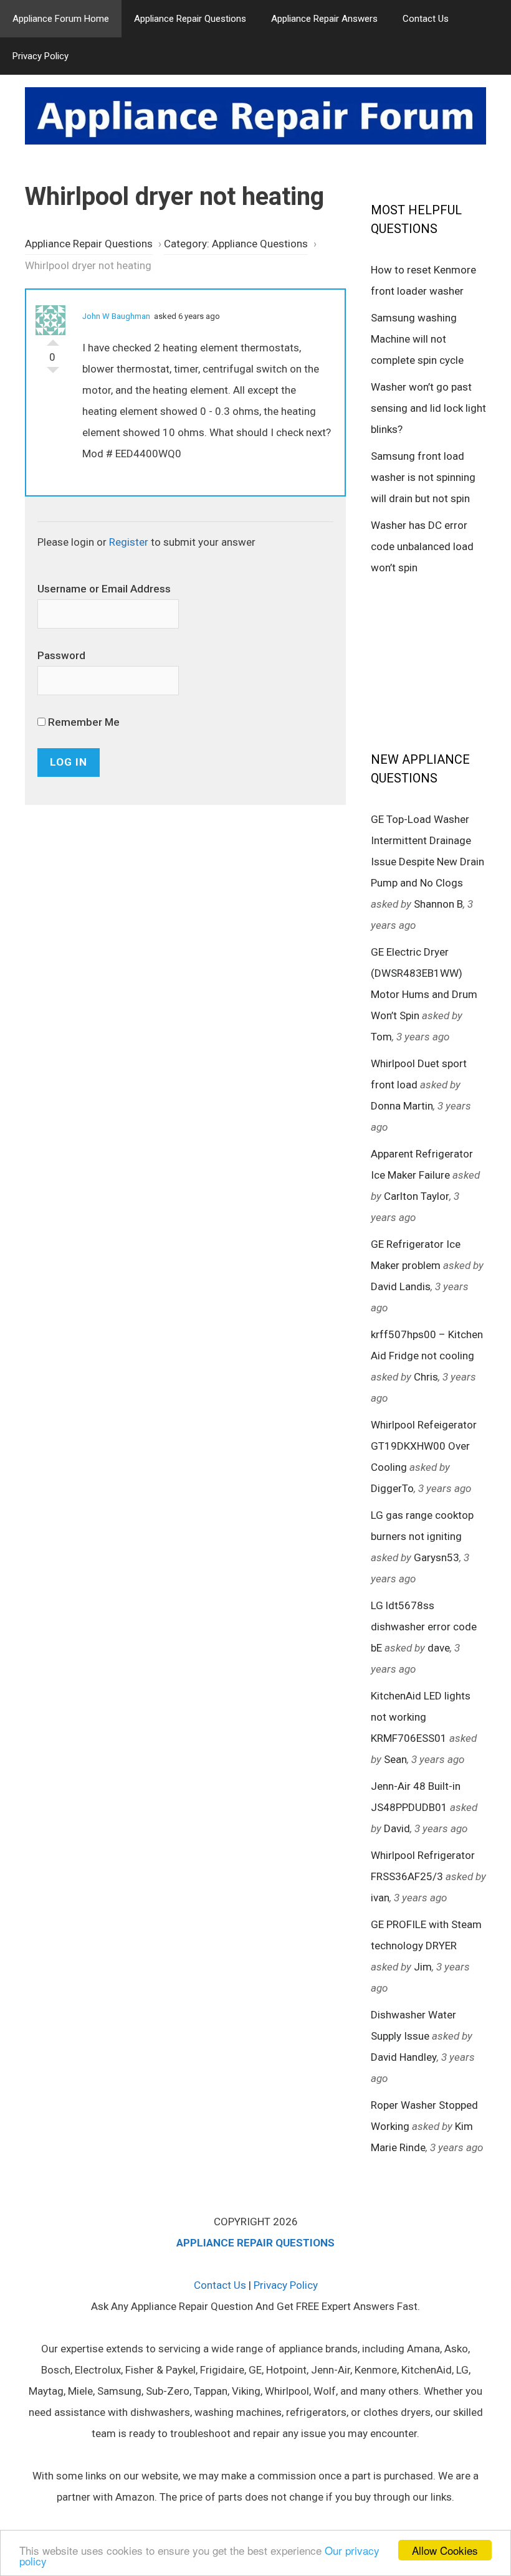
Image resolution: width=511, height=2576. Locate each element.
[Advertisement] (441, 662)
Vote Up (53, 340)
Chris (426, 1377)
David (397, 1828)
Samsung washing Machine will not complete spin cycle (417, 339)
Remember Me (83, 722)
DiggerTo (392, 1488)
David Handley (404, 2057)
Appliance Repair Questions (190, 19)
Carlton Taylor (417, 1196)
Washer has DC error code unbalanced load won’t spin (422, 546)
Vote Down (53, 373)
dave (439, 1648)
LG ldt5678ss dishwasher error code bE (424, 1627)
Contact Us (426, 19)
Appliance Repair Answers (324, 19)
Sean (395, 1759)
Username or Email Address (104, 589)
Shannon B (438, 904)
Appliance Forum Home (61, 19)
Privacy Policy (41, 56)
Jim (423, 1967)
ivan (380, 1898)
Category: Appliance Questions (236, 244)
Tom (381, 1037)
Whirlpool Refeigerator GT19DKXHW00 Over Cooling (424, 1446)
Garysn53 (437, 1557)
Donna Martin (402, 1106)
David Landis (401, 1286)
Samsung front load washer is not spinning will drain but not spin (423, 477)
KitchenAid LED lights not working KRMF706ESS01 (421, 1717)
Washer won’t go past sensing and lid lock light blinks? (428, 408)
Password (61, 655)
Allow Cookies (445, 2550)
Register (129, 542)
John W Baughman (116, 316)
